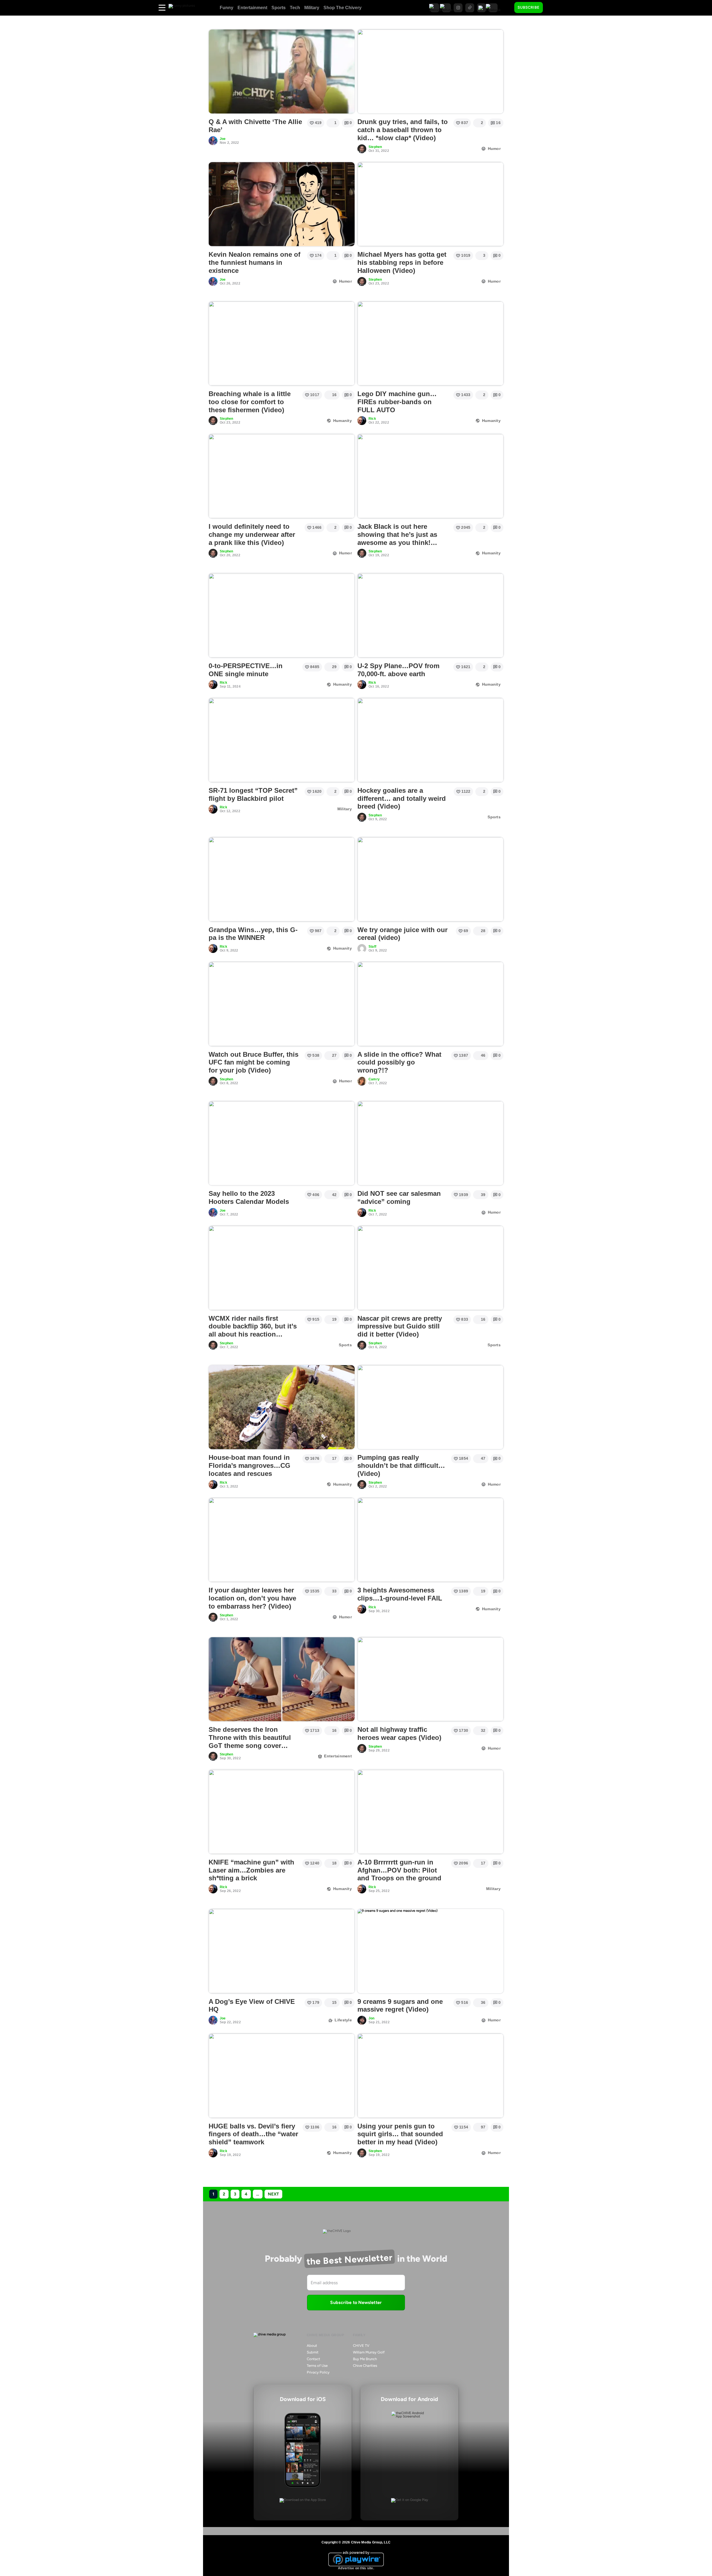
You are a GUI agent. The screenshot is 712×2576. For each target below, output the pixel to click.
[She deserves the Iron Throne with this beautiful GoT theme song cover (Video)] (282, 1679)
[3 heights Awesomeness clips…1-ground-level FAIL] (430, 1540)
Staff (372, 947)
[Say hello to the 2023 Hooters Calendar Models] (282, 1143)
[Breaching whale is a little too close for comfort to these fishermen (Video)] (282, 344)
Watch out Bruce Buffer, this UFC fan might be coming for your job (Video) (254, 1062)
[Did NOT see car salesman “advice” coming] (430, 1143)
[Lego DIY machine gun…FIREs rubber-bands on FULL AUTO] (430, 344)
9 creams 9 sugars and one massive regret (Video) (400, 2006)
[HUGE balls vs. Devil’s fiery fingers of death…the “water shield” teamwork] (282, 2076)
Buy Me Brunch (365, 2359)
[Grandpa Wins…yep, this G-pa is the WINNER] (282, 879)
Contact (313, 2359)
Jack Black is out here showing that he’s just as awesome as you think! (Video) (397, 538)
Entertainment (252, 8)
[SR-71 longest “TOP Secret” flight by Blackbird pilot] (282, 740)
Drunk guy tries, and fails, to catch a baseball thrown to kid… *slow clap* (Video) (403, 130)
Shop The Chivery (343, 8)
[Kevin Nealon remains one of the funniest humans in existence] (282, 204)
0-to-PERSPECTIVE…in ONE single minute (246, 670)
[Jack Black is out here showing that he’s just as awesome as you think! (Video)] (430, 476)
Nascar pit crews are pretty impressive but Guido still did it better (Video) (400, 1326)
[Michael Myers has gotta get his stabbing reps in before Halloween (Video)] (430, 204)
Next (273, 2194)
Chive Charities (365, 2366)
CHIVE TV (361, 2346)
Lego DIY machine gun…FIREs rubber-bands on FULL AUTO (397, 402)
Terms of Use (317, 2366)
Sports (279, 8)
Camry (374, 1079)
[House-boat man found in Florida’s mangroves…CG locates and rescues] (282, 1407)
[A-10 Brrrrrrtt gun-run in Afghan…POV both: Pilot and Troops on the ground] (430, 1812)
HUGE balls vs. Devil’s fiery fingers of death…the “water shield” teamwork (253, 2134)
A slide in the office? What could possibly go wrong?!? (399, 1062)
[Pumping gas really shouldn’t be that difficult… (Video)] (430, 1407)
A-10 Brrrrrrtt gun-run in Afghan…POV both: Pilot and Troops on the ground (399, 1870)
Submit (313, 2352)
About (312, 2346)
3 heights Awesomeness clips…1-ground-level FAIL (400, 1594)
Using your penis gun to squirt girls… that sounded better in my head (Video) (400, 2134)
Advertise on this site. (356, 2568)
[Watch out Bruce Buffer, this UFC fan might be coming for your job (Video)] (282, 1004)
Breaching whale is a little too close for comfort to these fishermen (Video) (250, 402)
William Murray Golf (369, 2352)
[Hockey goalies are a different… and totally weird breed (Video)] (430, 740)
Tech (295, 8)
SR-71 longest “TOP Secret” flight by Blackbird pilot (253, 794)
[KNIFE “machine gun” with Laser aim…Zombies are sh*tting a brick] (282, 1812)
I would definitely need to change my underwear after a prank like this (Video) (252, 534)
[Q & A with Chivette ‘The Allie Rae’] (282, 71)
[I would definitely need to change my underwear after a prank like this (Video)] (282, 476)
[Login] (552, 8)
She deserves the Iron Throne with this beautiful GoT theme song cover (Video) (250, 1741)
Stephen (375, 147)
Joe (223, 139)
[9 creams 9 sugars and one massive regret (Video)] (430, 1951)
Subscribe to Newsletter (356, 2302)
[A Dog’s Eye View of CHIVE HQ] (282, 1951)
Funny (227, 8)
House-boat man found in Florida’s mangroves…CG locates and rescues (249, 1465)
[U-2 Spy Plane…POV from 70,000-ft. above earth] (430, 615)
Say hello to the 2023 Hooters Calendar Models (249, 1197)
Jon (372, 2018)
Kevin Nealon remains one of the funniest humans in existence (254, 262)
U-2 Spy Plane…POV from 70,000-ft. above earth (398, 670)
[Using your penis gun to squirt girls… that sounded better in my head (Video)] (430, 2076)
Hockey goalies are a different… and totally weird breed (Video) (402, 798)
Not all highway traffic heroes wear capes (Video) (399, 1733)
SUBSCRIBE (529, 7)
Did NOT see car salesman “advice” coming (399, 1197)
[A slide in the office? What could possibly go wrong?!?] (430, 1004)
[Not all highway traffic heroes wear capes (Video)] (430, 1679)
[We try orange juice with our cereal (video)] (430, 879)
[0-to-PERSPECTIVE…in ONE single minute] (282, 615)
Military (312, 8)
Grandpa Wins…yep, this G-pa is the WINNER (253, 934)
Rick (372, 419)
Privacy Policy (318, 2372)
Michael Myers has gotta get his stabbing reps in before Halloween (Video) (402, 262)
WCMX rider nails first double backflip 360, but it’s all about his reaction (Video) (253, 1330)
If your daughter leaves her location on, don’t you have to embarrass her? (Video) (252, 1598)
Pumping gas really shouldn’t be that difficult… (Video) (401, 1465)
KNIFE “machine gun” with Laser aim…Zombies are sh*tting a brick (251, 1870)
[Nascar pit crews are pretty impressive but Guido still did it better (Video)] (430, 1268)
